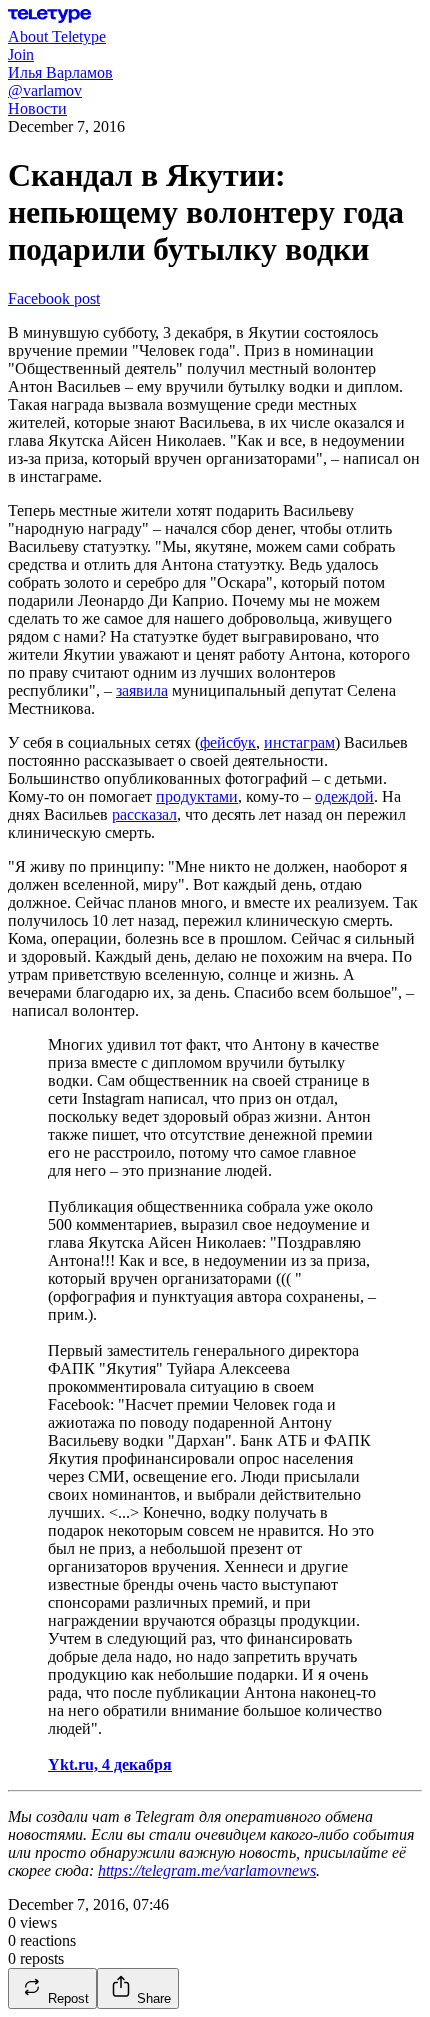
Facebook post (54, 298)
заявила (142, 690)
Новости (37, 108)
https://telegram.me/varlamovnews (207, 1870)
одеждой (344, 796)
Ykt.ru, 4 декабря (110, 1764)
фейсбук (228, 742)
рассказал (144, 814)
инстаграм (299, 742)
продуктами (197, 796)
